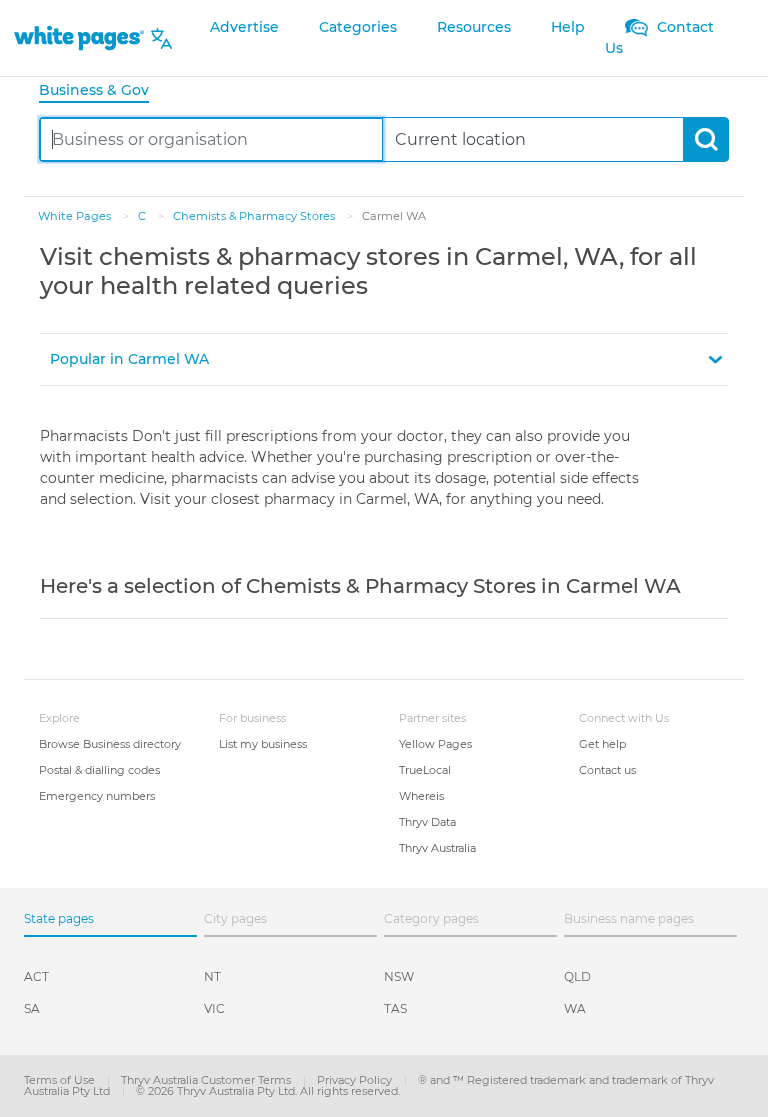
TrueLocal (425, 770)
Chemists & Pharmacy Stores (255, 216)
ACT (36, 976)
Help (568, 27)
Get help (602, 744)
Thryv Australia (437, 848)
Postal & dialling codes (99, 770)
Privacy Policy (356, 1080)
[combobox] (211, 139)
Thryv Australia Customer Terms (207, 1080)
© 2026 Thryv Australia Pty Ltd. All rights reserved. (268, 1091)
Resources (474, 27)
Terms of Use (61, 1080)
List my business (263, 744)
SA (32, 1008)
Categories (358, 27)
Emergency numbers (97, 796)
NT (212, 976)
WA (575, 1008)
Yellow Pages (435, 744)
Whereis (421, 796)
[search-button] (705, 139)
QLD (577, 976)
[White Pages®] (79, 38)
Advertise (244, 27)
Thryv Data (427, 822)
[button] (384, 359)
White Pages (76, 216)
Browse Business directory (110, 744)
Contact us (607, 770)
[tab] (102, 91)
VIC (214, 1008)
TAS (395, 1008)
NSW (399, 976)
